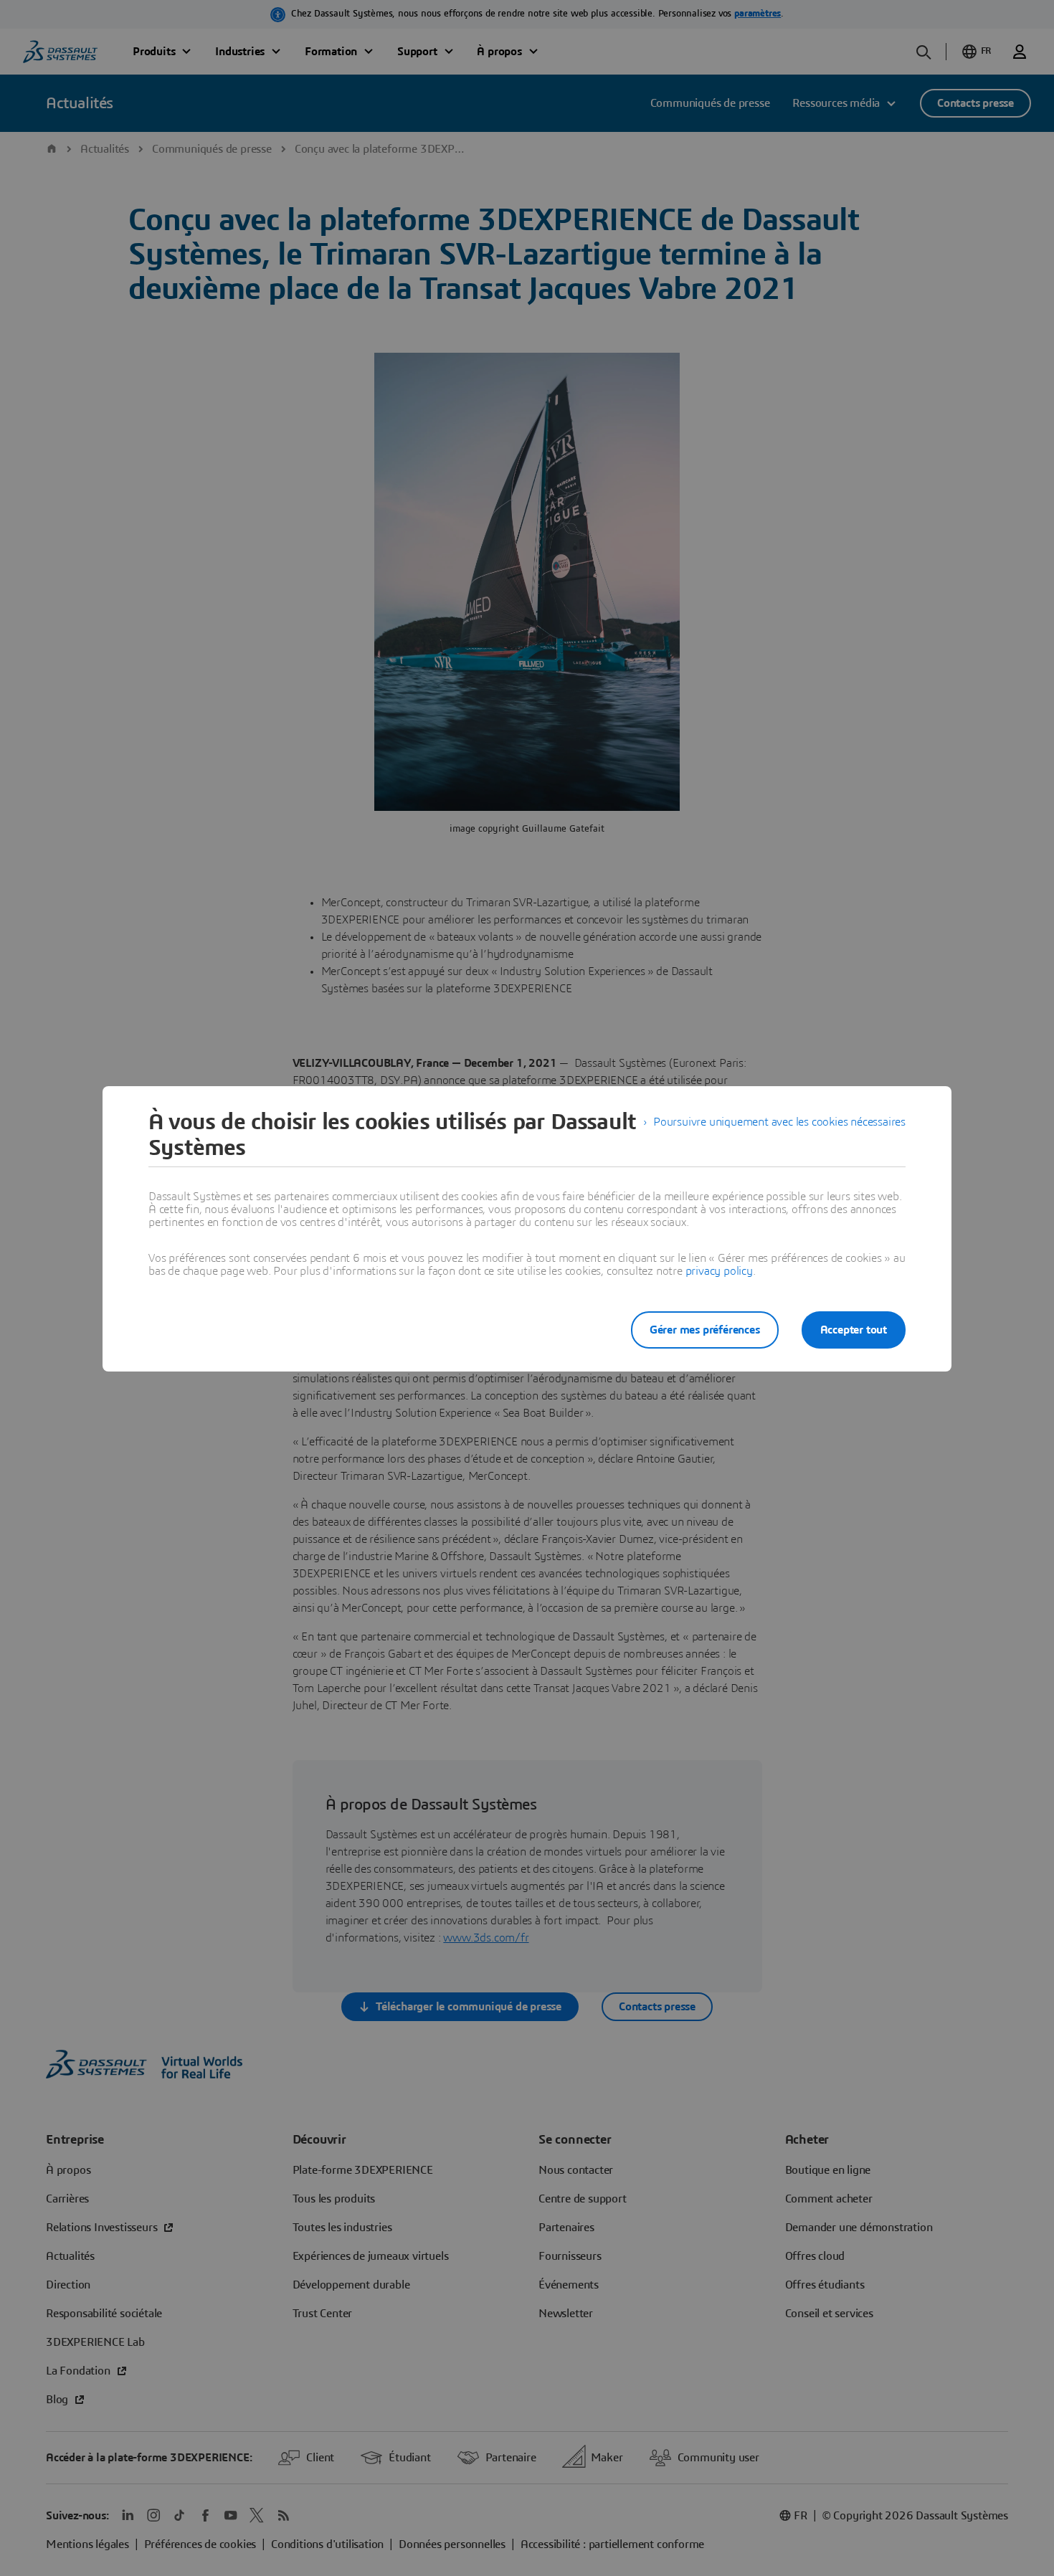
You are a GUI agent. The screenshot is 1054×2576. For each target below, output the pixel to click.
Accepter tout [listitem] (854, 1330)
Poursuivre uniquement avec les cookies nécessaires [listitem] (779, 1122)
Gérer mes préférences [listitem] (705, 1330)
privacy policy (719, 1271)
